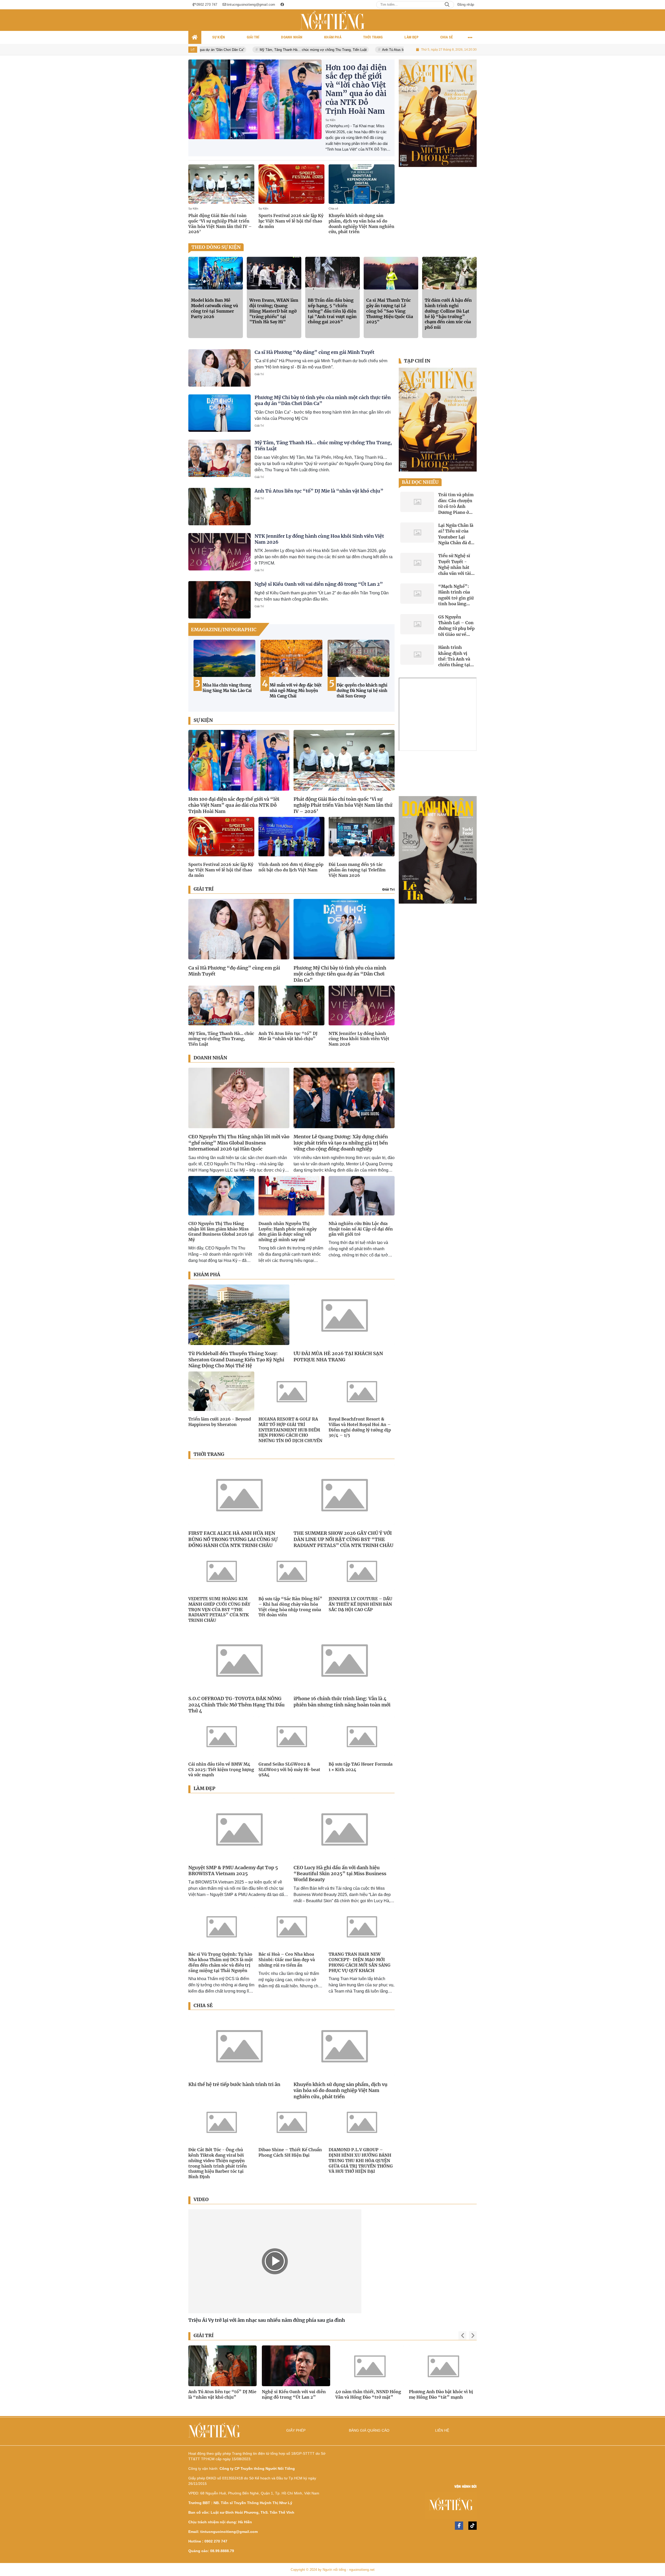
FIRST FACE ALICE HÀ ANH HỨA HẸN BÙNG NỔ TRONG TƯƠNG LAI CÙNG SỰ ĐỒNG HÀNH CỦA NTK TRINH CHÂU (233, 1539)
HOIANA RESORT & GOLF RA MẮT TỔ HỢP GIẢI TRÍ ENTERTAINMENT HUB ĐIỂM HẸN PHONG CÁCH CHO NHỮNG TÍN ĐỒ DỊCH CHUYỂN (290, 1430)
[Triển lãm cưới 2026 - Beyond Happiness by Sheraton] (221, 1391)
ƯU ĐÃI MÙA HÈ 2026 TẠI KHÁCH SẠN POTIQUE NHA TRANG (338, 1356)
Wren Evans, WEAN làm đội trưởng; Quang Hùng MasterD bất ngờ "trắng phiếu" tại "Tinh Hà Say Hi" (274, 311)
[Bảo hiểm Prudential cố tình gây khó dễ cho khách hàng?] (438, 113)
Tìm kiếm (599, 22)
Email (15, 22)
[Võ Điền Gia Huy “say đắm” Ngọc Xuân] (370, 2366)
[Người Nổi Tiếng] (406, 2507)
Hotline (33, 22)
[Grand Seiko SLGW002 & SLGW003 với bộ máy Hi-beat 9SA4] (291, 1736)
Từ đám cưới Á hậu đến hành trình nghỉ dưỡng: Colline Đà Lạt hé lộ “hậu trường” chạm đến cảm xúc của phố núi (448, 314)
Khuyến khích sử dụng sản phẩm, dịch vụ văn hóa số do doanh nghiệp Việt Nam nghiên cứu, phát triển (361, 224)
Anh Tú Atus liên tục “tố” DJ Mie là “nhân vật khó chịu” (323, 50)
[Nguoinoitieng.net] (332, 20)
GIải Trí (388, 889)
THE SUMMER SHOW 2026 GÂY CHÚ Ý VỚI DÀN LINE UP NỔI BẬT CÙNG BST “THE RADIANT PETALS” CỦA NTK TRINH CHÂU (343, 1539)
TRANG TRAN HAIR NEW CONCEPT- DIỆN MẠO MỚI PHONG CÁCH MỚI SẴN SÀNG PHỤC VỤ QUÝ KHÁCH (360, 1962)
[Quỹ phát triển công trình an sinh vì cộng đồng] (438, 850)
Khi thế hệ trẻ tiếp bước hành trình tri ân (234, 2084)
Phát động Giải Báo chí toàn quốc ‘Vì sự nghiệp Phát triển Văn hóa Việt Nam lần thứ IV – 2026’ (220, 224)
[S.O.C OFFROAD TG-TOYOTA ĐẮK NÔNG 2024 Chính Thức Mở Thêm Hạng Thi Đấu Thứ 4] (239, 1660)
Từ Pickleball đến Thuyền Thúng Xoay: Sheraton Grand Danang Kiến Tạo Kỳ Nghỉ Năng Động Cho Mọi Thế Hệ (236, 1360)
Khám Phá (207, 1275)
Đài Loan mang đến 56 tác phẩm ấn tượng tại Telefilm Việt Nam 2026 (357, 870)
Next (385, 673)
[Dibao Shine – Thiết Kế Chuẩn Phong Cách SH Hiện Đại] (291, 2122)
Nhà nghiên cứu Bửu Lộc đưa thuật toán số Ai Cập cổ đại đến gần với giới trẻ (361, 1229)
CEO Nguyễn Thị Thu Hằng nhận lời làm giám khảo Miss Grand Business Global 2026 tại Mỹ (221, 1232)
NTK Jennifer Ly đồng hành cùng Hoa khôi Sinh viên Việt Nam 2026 (359, 1039)
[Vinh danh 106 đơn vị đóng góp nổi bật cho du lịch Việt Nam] (291, 837)
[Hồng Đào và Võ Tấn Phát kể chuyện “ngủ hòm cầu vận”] (443, 2366)
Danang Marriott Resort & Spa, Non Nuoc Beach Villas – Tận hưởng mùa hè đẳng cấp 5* (363, 693)
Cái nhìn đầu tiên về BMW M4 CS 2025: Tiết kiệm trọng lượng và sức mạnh (221, 1770)
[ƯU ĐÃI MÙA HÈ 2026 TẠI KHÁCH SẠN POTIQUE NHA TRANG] (344, 1315)
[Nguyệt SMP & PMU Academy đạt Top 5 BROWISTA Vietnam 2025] (239, 1829)
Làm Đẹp (204, 1788)
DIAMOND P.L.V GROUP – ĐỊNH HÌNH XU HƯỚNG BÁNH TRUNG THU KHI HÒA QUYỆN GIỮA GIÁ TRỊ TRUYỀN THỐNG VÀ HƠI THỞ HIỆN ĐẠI (361, 2160)
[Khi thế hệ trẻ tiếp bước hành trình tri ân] (239, 2045)
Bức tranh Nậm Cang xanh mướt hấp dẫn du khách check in (295, 691)
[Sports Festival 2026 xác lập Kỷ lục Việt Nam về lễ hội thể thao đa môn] (291, 184)
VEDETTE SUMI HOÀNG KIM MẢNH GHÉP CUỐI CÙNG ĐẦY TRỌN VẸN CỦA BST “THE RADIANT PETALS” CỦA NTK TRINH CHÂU (219, 1609)
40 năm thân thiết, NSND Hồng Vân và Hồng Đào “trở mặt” (221, 2394)
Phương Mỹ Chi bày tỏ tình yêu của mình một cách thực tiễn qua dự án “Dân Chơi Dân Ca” (340, 974)
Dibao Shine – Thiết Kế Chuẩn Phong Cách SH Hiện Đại (290, 2152)
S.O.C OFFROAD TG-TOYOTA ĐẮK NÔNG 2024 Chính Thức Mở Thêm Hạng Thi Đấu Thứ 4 (237, 1705)
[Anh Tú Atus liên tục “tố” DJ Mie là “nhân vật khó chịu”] (220, 507)
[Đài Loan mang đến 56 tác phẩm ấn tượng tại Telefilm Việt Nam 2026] (362, 837)
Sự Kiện (330, 120)
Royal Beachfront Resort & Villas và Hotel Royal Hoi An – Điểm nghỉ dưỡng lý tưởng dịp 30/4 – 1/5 (360, 1427)
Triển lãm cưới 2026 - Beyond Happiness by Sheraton (220, 1422)
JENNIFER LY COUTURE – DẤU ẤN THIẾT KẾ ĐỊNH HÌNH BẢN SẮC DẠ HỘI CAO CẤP (360, 1604)
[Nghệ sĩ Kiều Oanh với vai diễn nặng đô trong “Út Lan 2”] (220, 600)
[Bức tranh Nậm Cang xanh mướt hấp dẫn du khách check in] (291, 658)
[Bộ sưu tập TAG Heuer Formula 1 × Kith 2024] (362, 1736)
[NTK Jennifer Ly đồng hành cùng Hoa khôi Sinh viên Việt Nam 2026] (220, 552)
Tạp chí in (417, 361)
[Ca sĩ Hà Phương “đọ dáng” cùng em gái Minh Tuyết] (220, 368)
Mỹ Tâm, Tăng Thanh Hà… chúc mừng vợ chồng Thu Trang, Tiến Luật (214, 50)
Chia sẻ (333, 208)
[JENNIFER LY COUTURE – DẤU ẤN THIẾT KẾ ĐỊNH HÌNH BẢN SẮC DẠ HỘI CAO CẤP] (362, 1571)
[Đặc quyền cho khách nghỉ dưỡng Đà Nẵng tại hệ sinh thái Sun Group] (224, 658)
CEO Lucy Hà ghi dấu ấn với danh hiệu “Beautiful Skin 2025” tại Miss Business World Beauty (340, 1874)
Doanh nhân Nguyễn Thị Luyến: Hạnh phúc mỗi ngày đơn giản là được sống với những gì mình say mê (288, 1232)
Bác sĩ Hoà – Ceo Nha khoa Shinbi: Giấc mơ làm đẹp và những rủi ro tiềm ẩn (287, 1960)
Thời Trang (209, 1454)
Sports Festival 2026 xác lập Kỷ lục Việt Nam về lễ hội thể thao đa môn (291, 221)
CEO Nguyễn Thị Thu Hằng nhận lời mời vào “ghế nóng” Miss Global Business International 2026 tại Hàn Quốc (239, 1143)
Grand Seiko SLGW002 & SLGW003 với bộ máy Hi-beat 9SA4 (289, 1770)
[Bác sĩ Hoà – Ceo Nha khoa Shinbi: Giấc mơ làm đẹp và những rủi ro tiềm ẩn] (291, 1926)
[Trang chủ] (195, 37)
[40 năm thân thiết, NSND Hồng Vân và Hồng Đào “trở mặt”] (222, 2366)
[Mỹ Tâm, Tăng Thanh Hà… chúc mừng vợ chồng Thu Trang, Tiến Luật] (220, 458)
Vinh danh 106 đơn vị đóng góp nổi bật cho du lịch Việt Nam (291, 867)
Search (447, 5)
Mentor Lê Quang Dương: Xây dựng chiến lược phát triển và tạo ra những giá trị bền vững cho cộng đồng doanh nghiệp (341, 1143)
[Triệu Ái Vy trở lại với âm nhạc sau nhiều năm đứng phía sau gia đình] (275, 2261)
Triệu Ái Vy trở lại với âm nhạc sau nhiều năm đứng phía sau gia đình (267, 2320)
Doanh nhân (210, 1058)
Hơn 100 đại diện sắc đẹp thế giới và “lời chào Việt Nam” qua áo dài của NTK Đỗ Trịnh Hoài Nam (356, 89)
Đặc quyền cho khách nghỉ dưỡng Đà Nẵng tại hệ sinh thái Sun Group (228, 691)
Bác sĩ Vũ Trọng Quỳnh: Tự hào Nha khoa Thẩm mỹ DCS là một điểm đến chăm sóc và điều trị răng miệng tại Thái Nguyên (221, 1962)
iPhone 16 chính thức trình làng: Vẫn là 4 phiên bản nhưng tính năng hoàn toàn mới (342, 1701)
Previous (197, 673)
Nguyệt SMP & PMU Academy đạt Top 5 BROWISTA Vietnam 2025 (233, 1871)
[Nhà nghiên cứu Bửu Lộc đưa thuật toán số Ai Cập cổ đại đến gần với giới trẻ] (362, 1196)
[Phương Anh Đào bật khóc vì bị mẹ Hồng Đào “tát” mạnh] (296, 2366)
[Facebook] (459, 2526)
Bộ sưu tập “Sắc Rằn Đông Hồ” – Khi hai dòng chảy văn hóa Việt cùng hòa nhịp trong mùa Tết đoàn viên (290, 1607)
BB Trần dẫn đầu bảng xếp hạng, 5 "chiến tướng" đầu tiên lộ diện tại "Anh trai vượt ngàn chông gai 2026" (332, 311)
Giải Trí (259, 374)
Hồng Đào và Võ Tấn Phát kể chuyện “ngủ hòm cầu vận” (438, 2394)
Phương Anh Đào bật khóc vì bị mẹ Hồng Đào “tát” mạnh (294, 2394)
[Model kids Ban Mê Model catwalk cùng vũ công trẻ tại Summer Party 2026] (216, 273)
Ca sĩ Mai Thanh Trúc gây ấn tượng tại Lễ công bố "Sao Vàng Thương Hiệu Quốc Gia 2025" (390, 311)
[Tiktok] (473, 2526)
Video (201, 2200)
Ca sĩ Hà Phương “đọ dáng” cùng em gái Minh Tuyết (314, 352)
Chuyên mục (646, 22)
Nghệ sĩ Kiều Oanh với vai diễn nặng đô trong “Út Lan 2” (319, 584)
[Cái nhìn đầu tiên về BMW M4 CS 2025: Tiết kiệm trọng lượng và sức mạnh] (221, 1736)
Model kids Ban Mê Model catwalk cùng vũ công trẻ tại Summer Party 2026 (214, 308)
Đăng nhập (466, 5)
